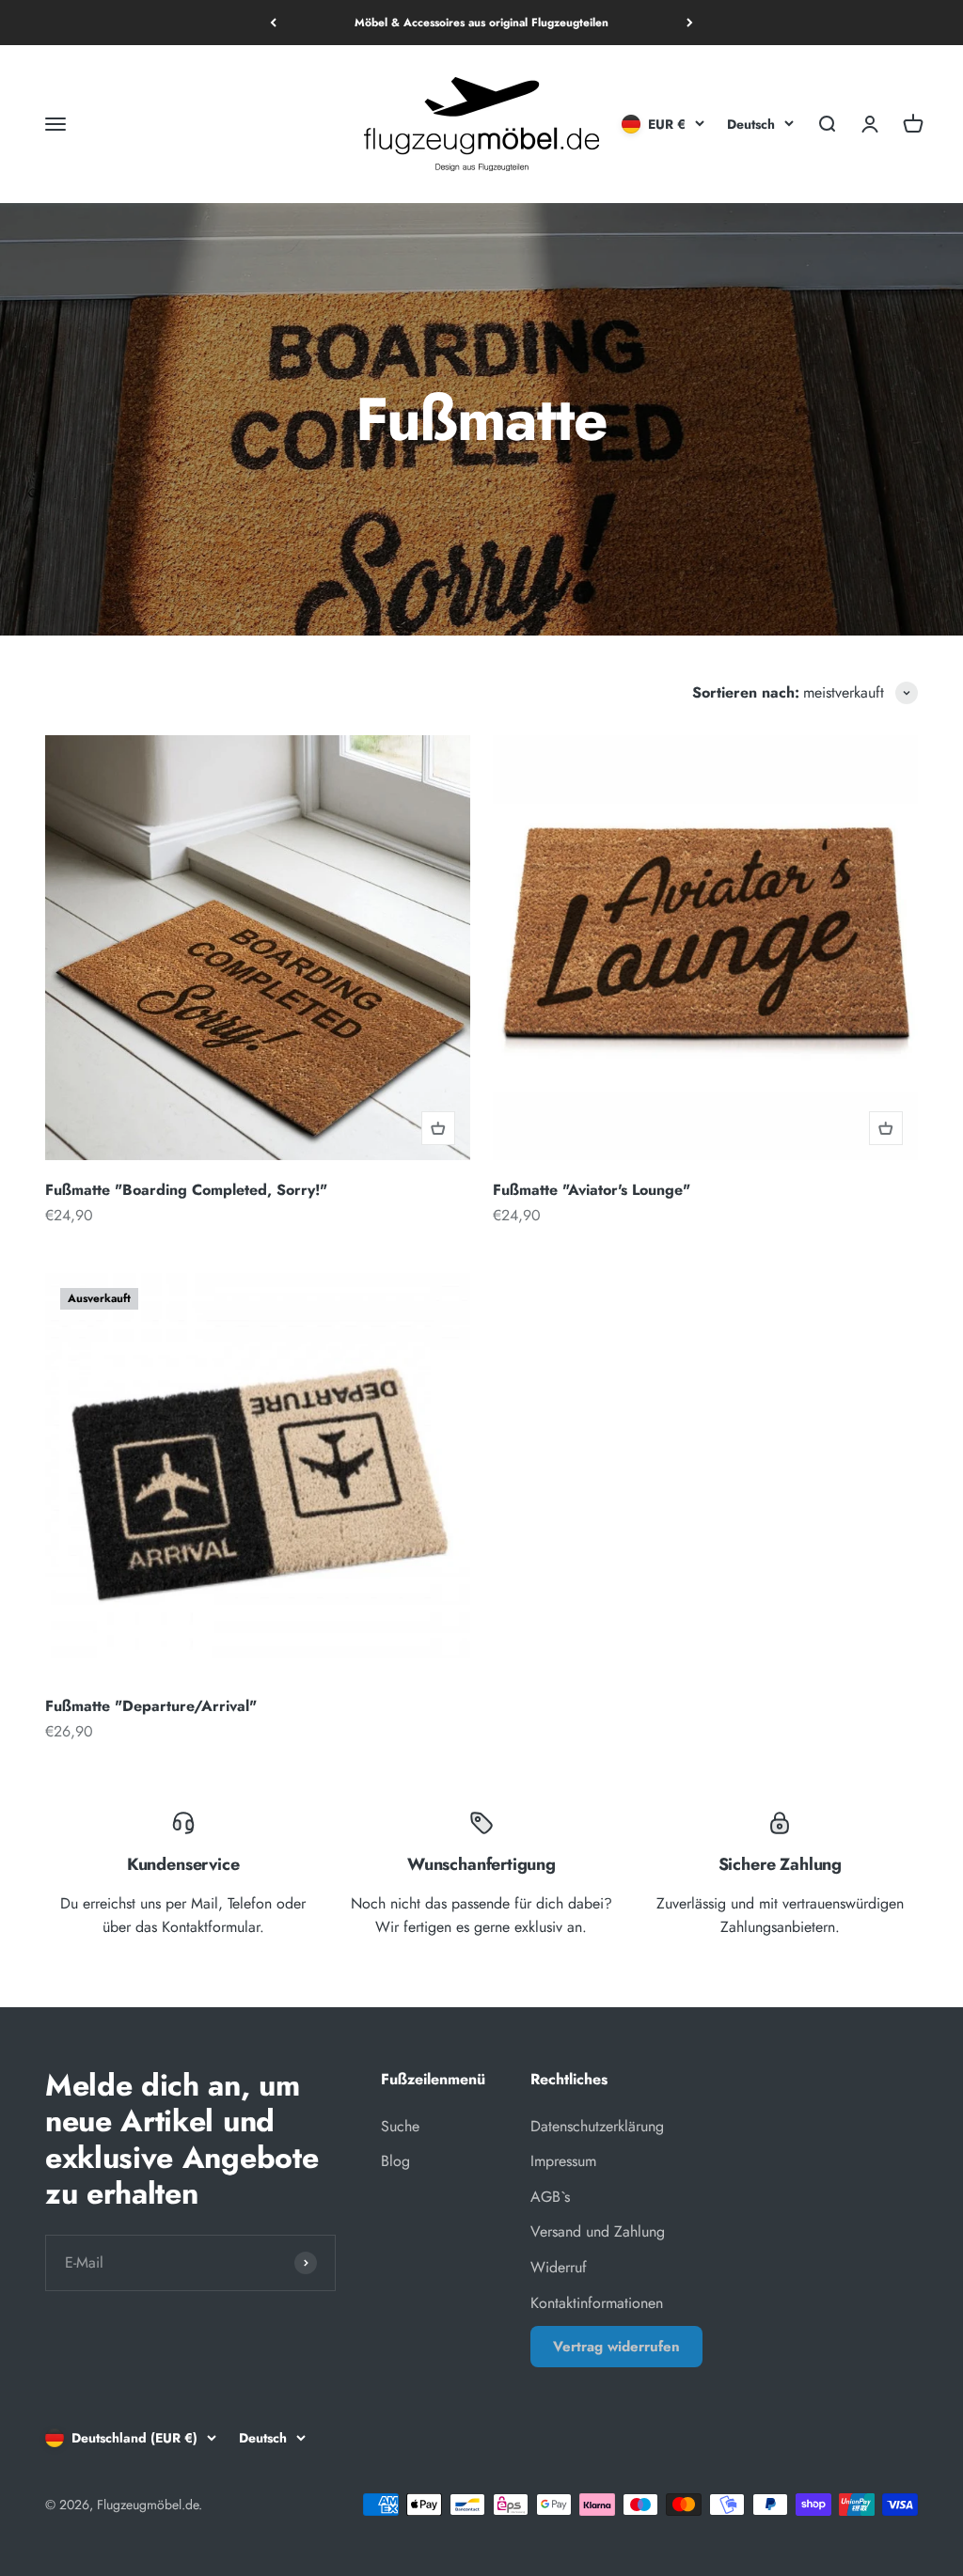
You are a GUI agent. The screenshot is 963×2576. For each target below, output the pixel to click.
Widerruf (559, 2267)
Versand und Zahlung (598, 2231)
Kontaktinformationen (597, 2303)
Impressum (563, 2161)
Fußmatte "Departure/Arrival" (151, 1706)
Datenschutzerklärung (597, 2126)
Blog (395, 2161)
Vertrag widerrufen (616, 2347)
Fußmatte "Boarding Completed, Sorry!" (186, 1190)
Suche (400, 2126)
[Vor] (690, 23)
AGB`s (550, 2197)
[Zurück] (273, 23)
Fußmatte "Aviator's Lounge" (592, 1190)
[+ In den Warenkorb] (438, 1128)
